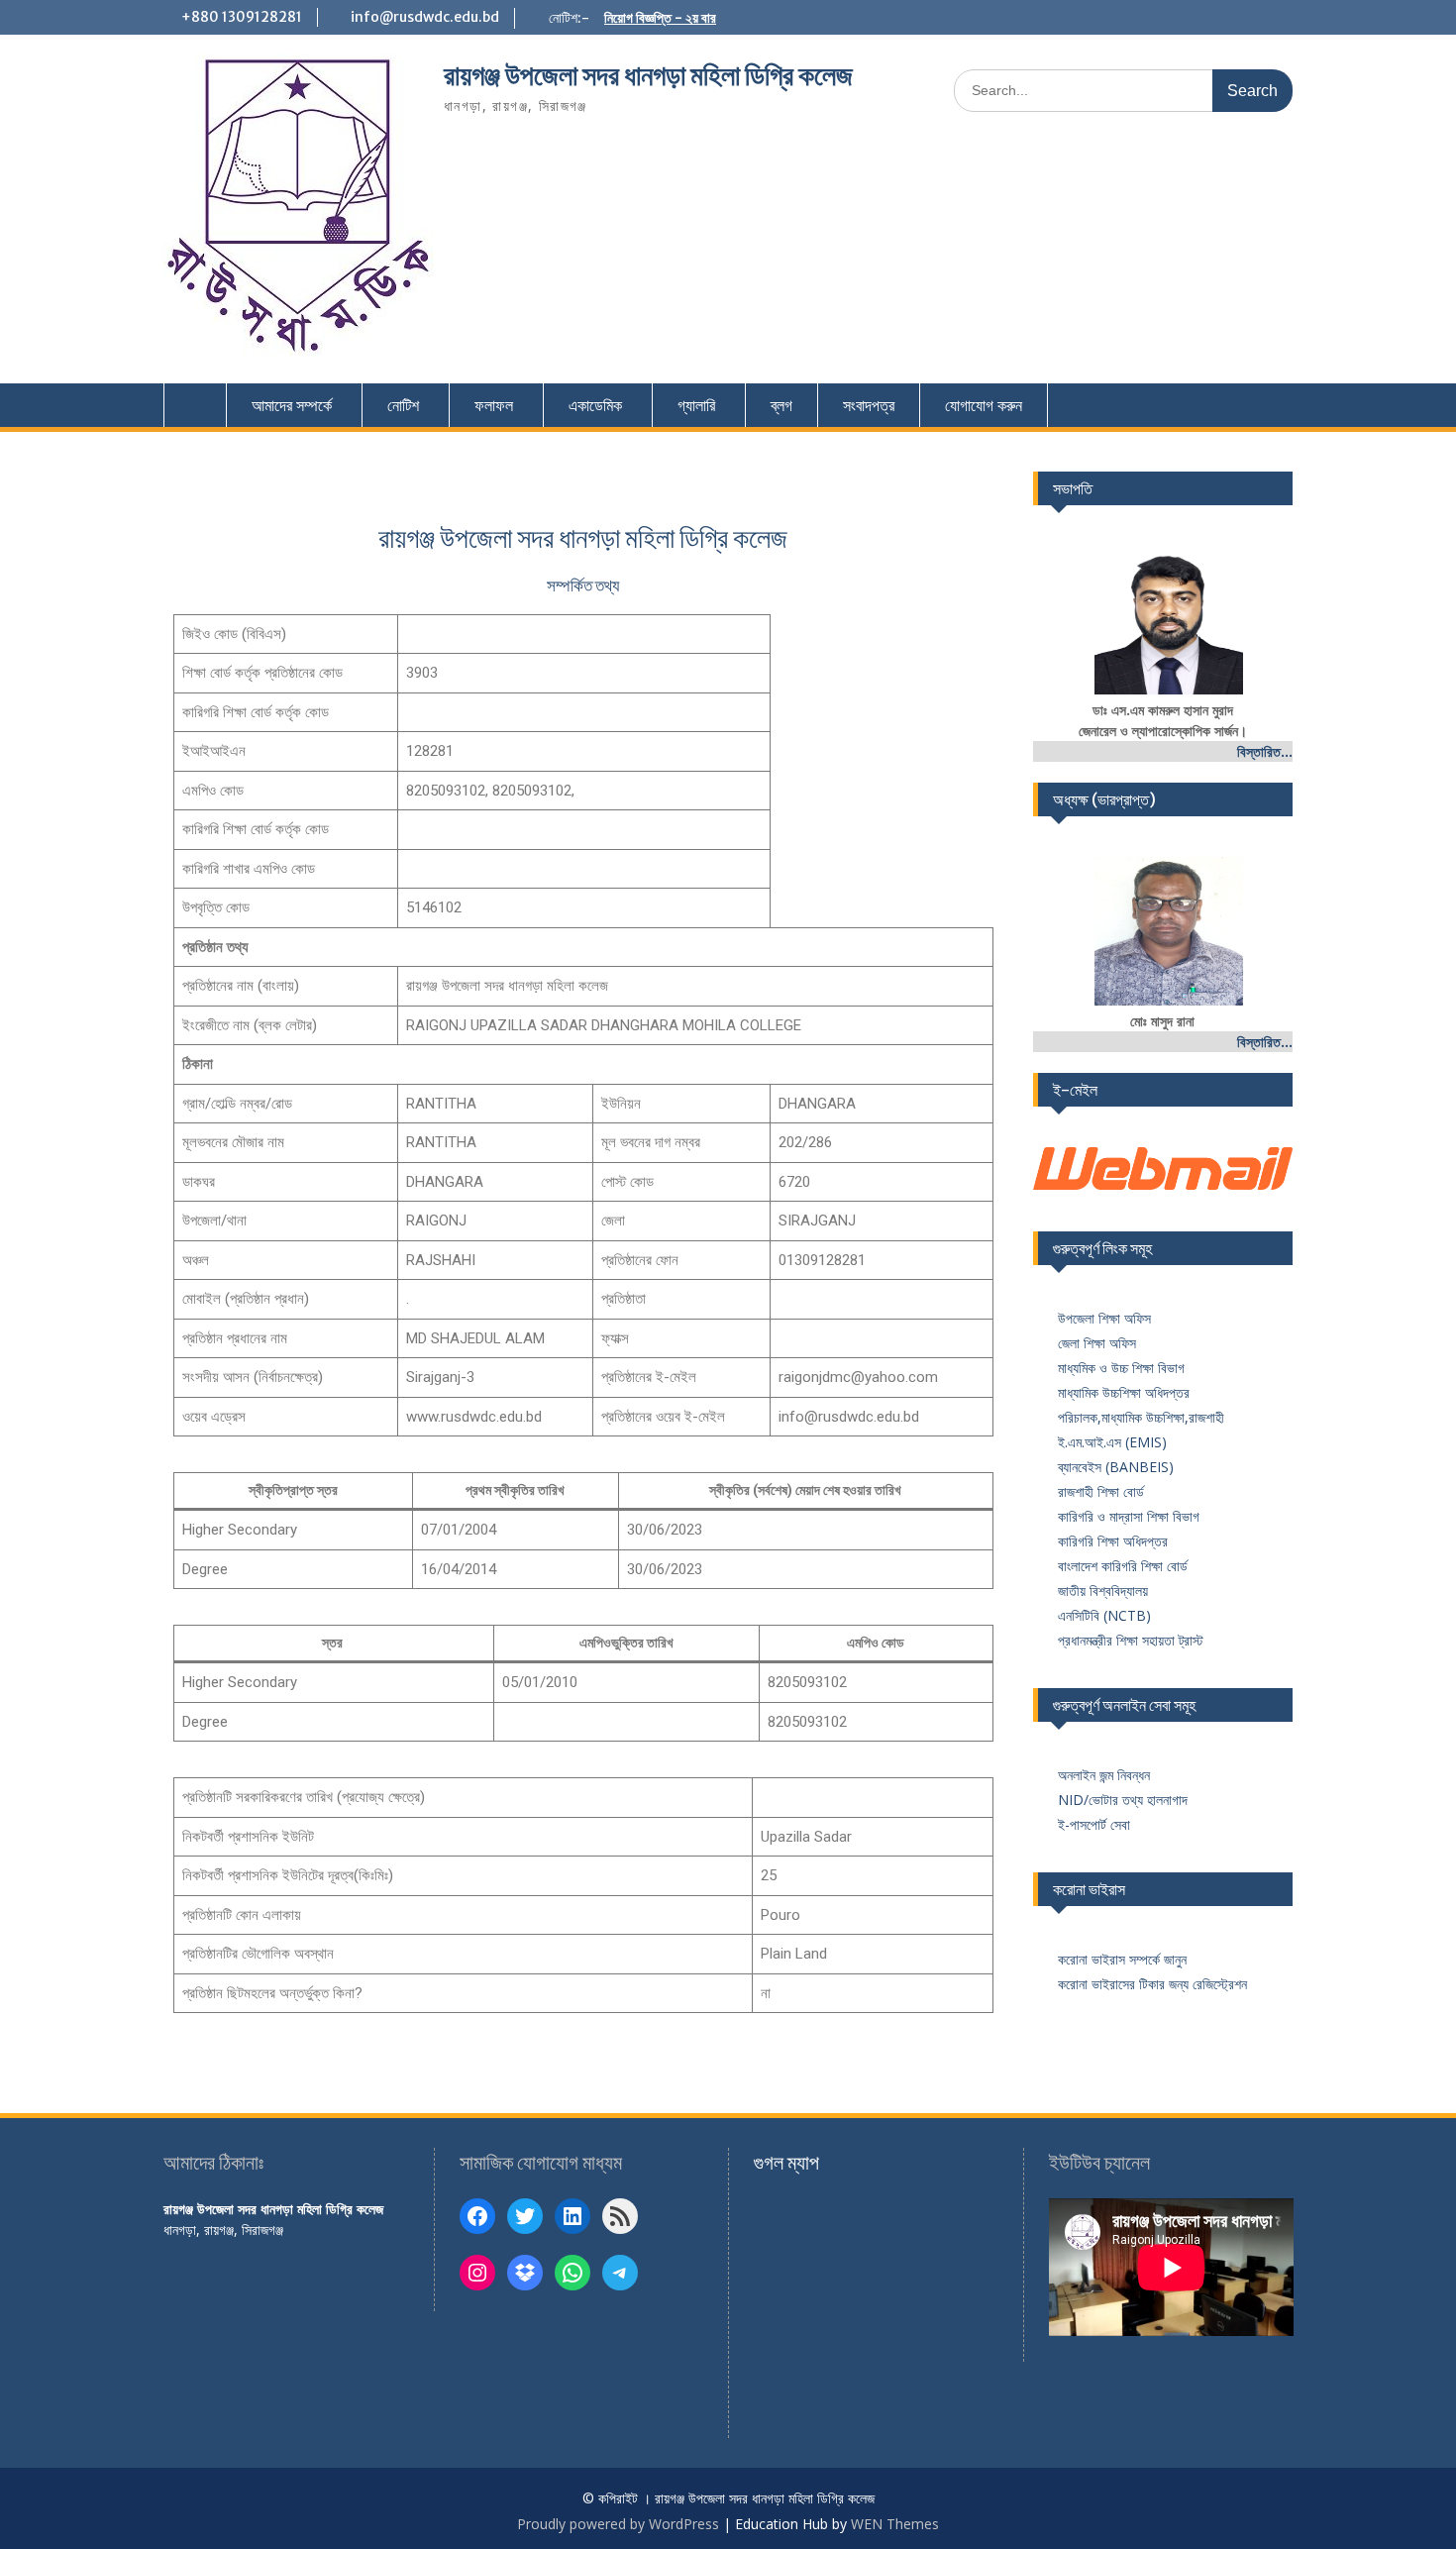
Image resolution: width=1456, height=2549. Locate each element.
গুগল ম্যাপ (786, 2162)
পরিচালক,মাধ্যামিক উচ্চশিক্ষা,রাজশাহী (1141, 1417)
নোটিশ (403, 405)
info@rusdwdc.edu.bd (425, 17)
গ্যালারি (696, 405)
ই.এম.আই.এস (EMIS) (1112, 1442)
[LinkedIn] (572, 2216)
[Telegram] (620, 2273)
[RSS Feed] (620, 2216)
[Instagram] (477, 2273)
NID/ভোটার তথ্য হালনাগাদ (1123, 1800)
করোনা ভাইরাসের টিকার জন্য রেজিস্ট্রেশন (1152, 1984)
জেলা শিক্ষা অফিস (1097, 1343)
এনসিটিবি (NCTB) (1104, 1615)
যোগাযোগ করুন (984, 405)
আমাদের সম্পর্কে (292, 405)
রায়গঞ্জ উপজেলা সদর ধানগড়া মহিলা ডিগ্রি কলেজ (648, 75)
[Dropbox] (525, 2273)
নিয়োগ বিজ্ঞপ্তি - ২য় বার (660, 18)
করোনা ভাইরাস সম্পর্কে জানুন (1122, 1959)
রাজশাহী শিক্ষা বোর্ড (1101, 1491)
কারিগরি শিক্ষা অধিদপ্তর (1113, 1541)
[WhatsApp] (572, 2273)
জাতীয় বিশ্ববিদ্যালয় (1103, 1591)
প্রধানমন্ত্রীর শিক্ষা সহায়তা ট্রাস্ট (1131, 1640)
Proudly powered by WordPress (618, 2524)
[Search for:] (1123, 90)
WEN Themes (895, 2524)
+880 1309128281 (242, 17)
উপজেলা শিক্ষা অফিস (1104, 1318)
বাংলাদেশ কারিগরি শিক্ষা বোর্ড (1123, 1566)
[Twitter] (525, 2216)
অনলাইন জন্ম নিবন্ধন (1104, 1775)
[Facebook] (477, 2216)
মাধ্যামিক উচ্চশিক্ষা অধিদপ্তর (1124, 1392)
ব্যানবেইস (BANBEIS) (1116, 1467)
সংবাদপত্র (869, 405)
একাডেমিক (595, 405)
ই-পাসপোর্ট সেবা (1094, 1824)
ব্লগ (781, 405)
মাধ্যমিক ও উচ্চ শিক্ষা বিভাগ (1121, 1368)
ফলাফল (494, 405)
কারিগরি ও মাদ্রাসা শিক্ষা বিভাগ (1129, 1516)
